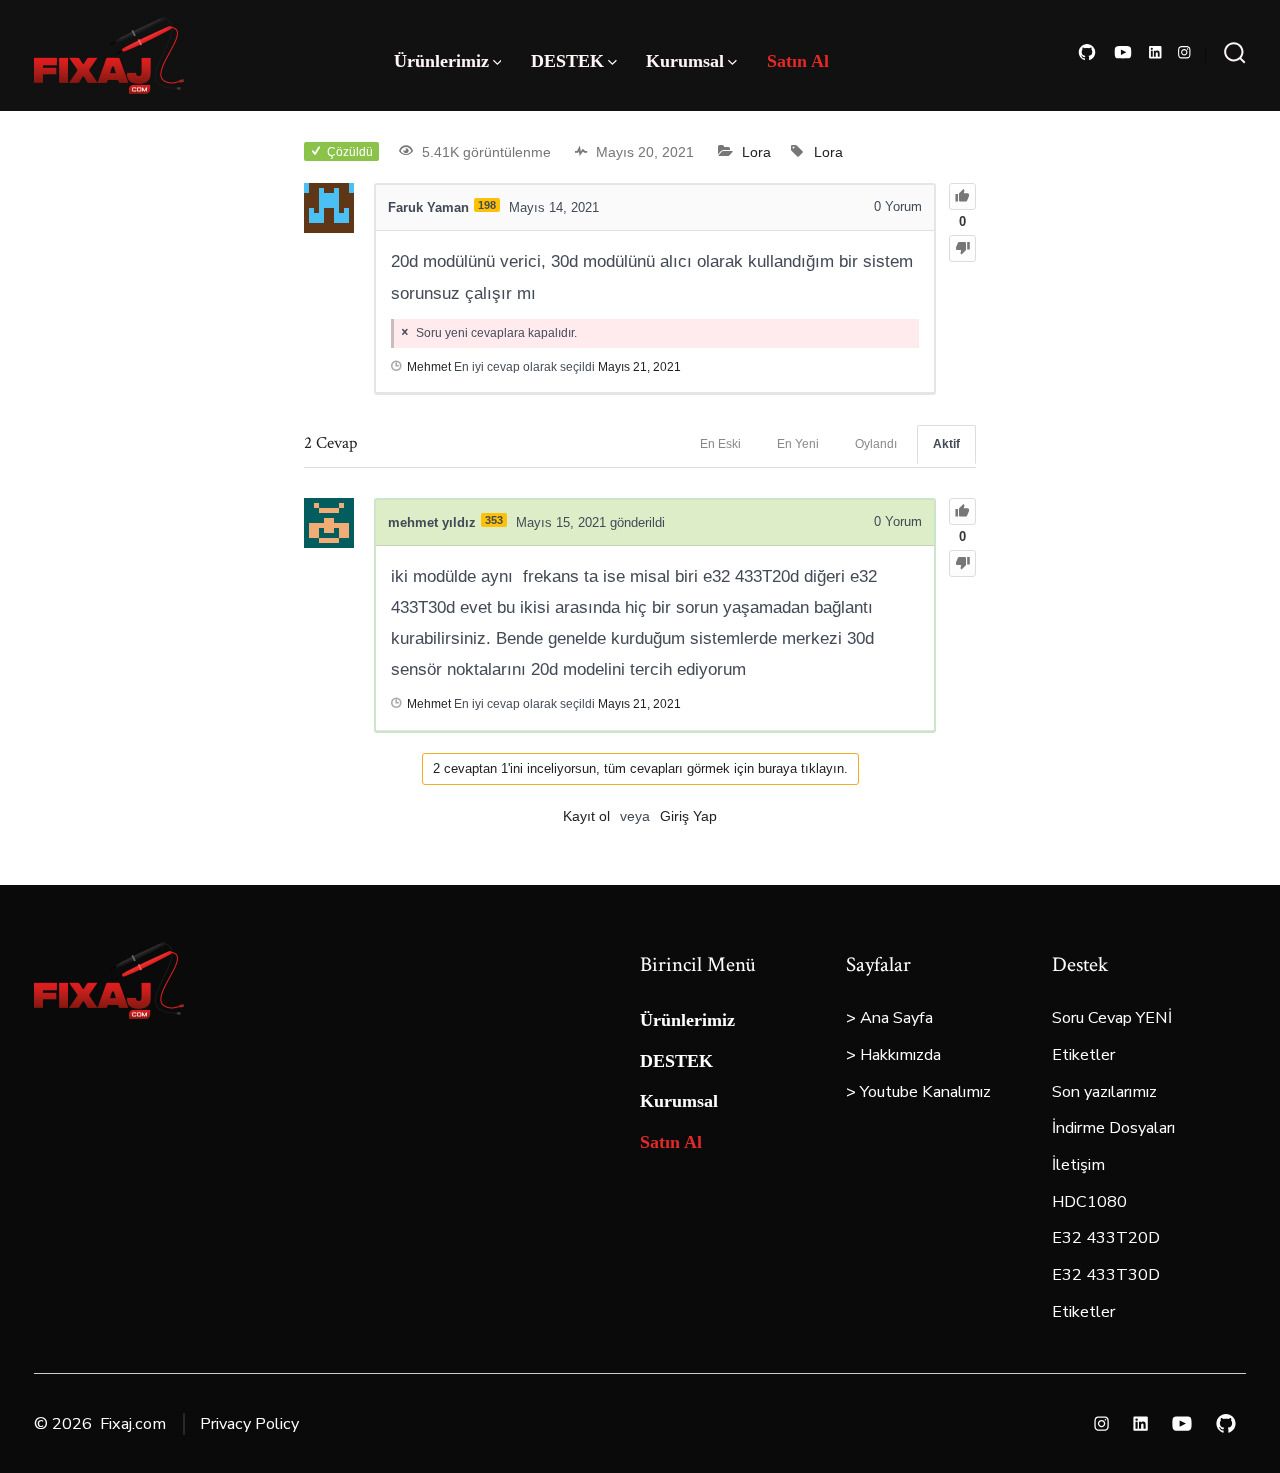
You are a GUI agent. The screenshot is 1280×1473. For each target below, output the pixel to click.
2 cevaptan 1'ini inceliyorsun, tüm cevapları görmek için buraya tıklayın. (640, 768)
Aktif (946, 444)
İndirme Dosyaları (1113, 1128)
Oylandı (876, 444)
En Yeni (798, 444)
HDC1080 (1089, 1202)
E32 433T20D (1106, 1238)
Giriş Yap (688, 816)
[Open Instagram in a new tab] (1184, 52)
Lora (756, 152)
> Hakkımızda (893, 1055)
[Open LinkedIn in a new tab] (1155, 52)
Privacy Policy (249, 1424)
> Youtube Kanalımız (918, 1092)
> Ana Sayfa (889, 1018)
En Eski (720, 444)
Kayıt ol (586, 816)
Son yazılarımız (1104, 1092)
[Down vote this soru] (962, 248)
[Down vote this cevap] (962, 563)
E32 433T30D (1106, 1275)
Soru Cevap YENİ (1112, 1018)
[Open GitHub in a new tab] (1087, 52)
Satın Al (798, 61)
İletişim (1078, 1165)
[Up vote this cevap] (962, 511)
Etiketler (1083, 1055)
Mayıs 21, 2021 (639, 367)
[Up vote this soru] (962, 196)
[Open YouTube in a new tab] (1123, 52)
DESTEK (567, 61)
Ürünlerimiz (441, 61)
